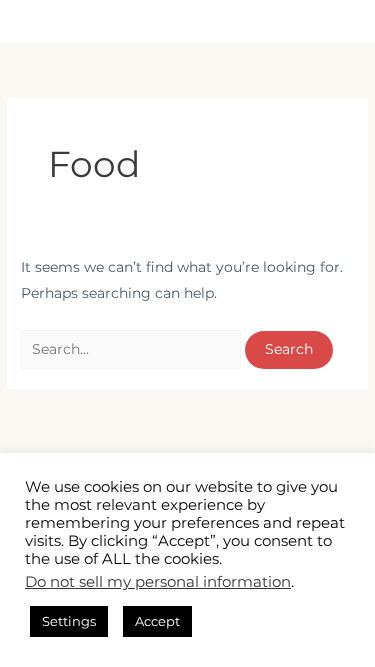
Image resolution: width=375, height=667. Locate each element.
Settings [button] (69, 621)
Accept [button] (157, 621)
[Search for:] (133, 349)
